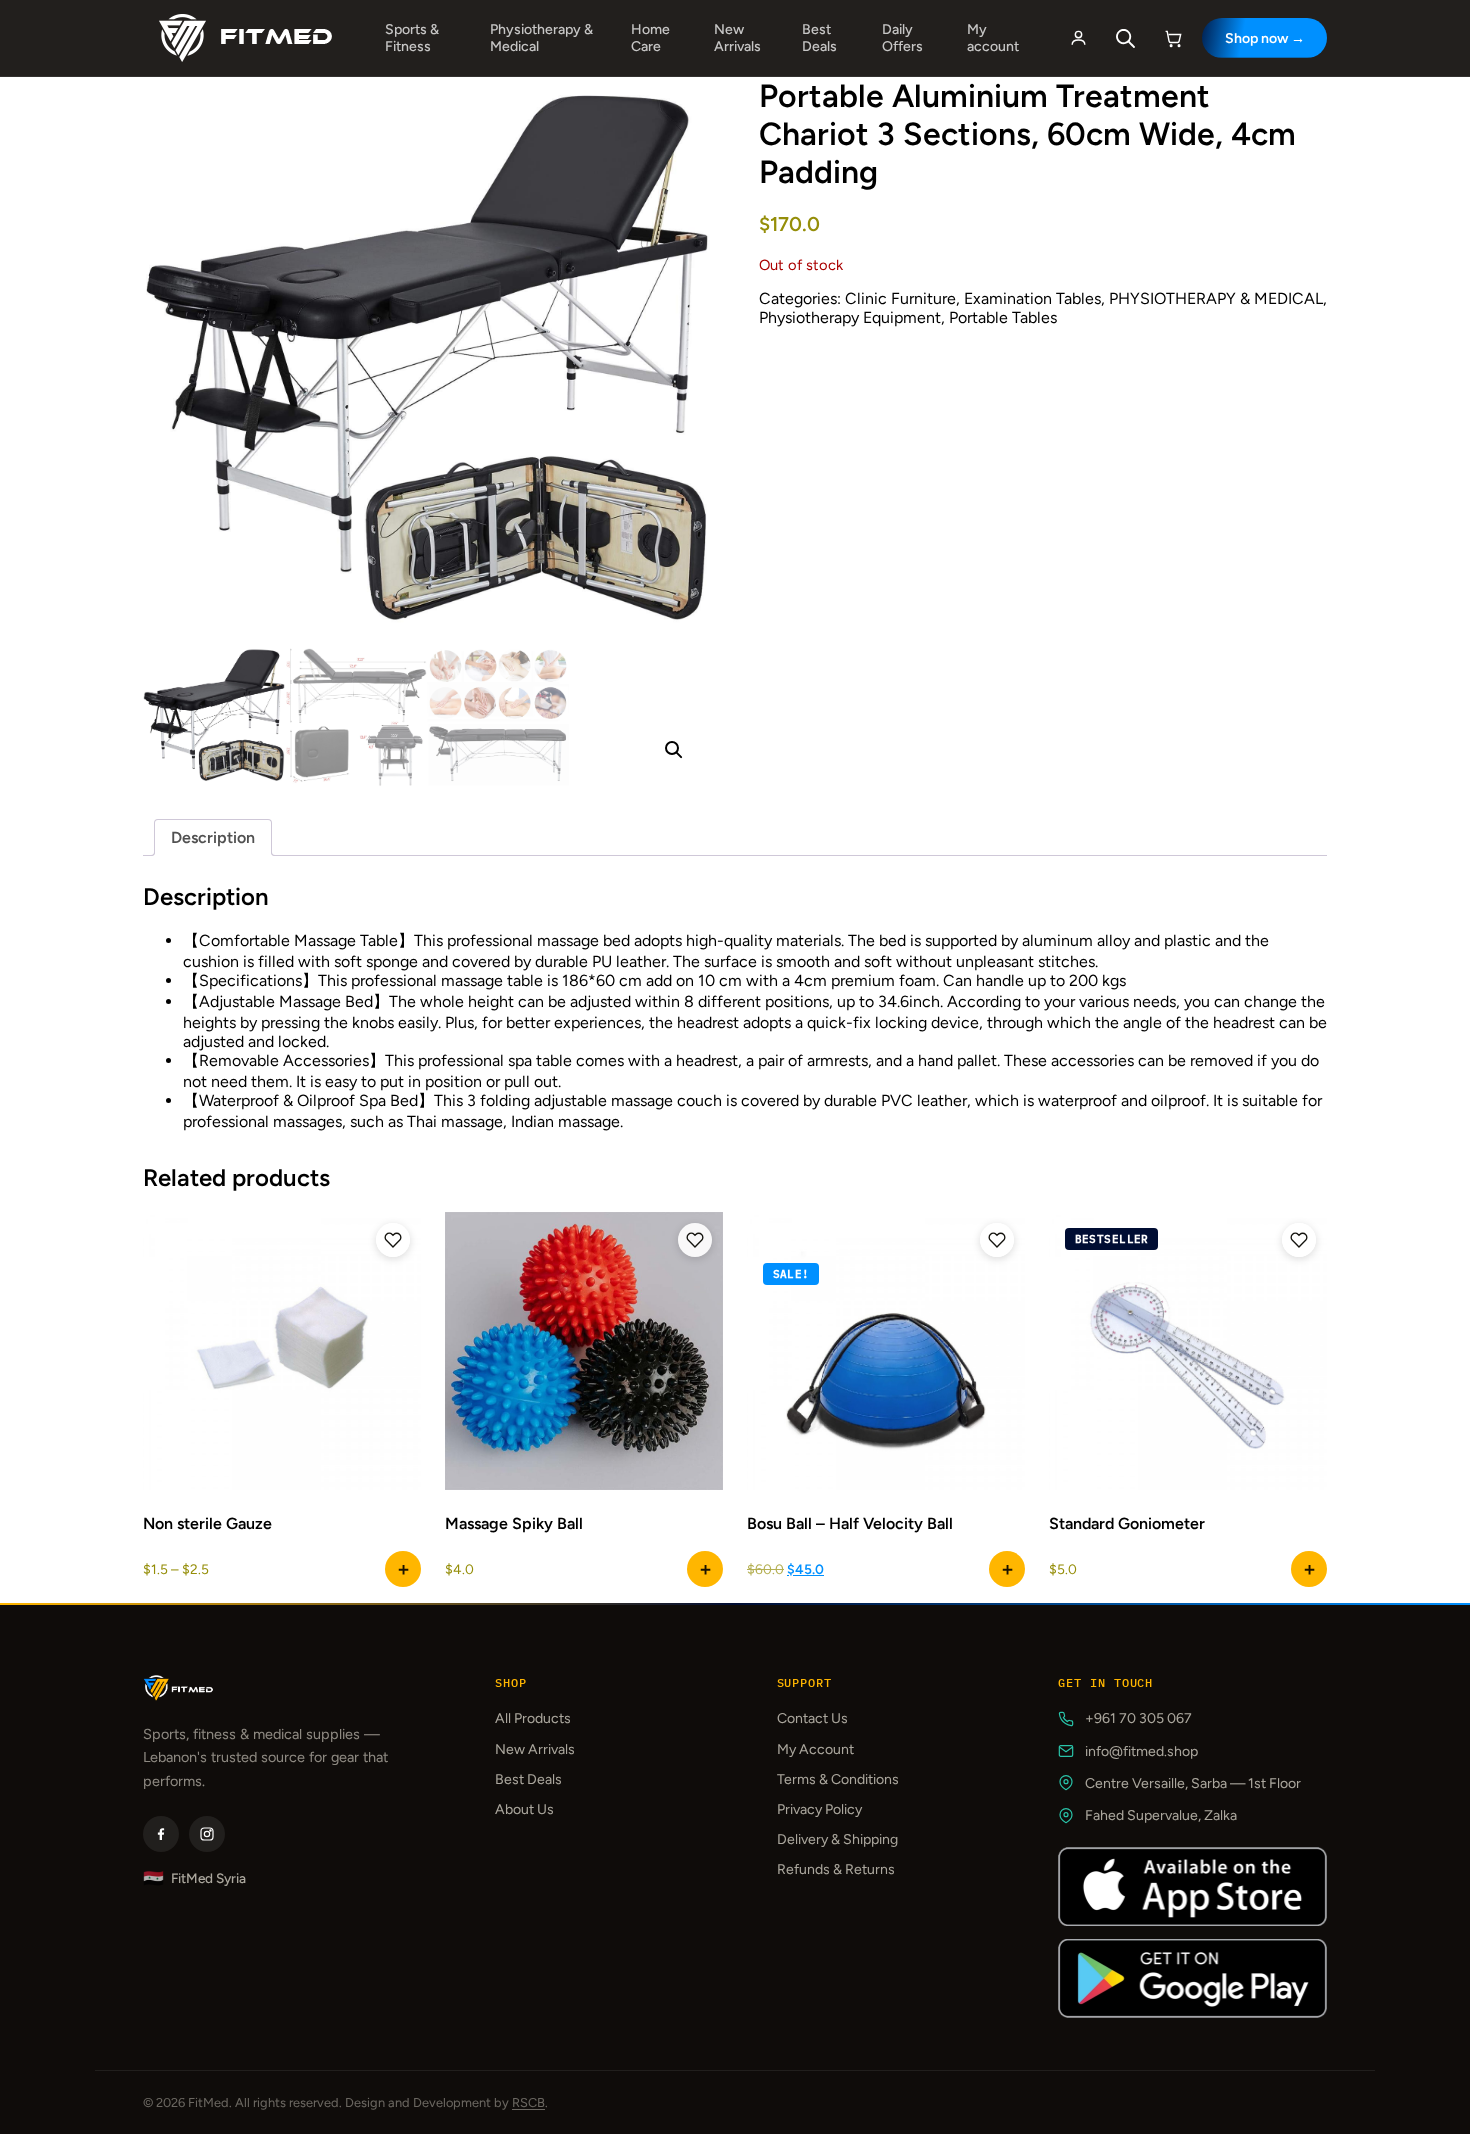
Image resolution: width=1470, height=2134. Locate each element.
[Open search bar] (1126, 38)
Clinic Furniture (900, 298)
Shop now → (1265, 38)
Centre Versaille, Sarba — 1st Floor (1193, 1783)
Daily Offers (902, 38)
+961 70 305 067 (1138, 1718)
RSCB (528, 2102)
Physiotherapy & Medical (541, 38)
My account (993, 38)
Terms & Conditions (838, 1779)
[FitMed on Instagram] (207, 1834)
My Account (815, 1749)
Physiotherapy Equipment (850, 317)
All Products (533, 1718)
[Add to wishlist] (393, 1240)
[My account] (1078, 38)
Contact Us (812, 1718)
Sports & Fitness (412, 38)
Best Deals (819, 38)
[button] (674, 750)
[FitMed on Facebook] (161, 1834)
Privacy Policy (819, 1809)
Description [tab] (213, 837)
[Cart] (1174, 38)
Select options (403, 1569)
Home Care (650, 38)
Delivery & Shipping (837, 1839)
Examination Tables (1032, 298)
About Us (524, 1809)
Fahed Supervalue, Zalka (1161, 1815)
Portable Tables (1003, 317)
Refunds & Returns (836, 1869)
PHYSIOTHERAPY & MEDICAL (1216, 298)
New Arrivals (737, 38)
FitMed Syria (194, 1878)
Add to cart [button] (1309, 1569)
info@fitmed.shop (1141, 1751)
